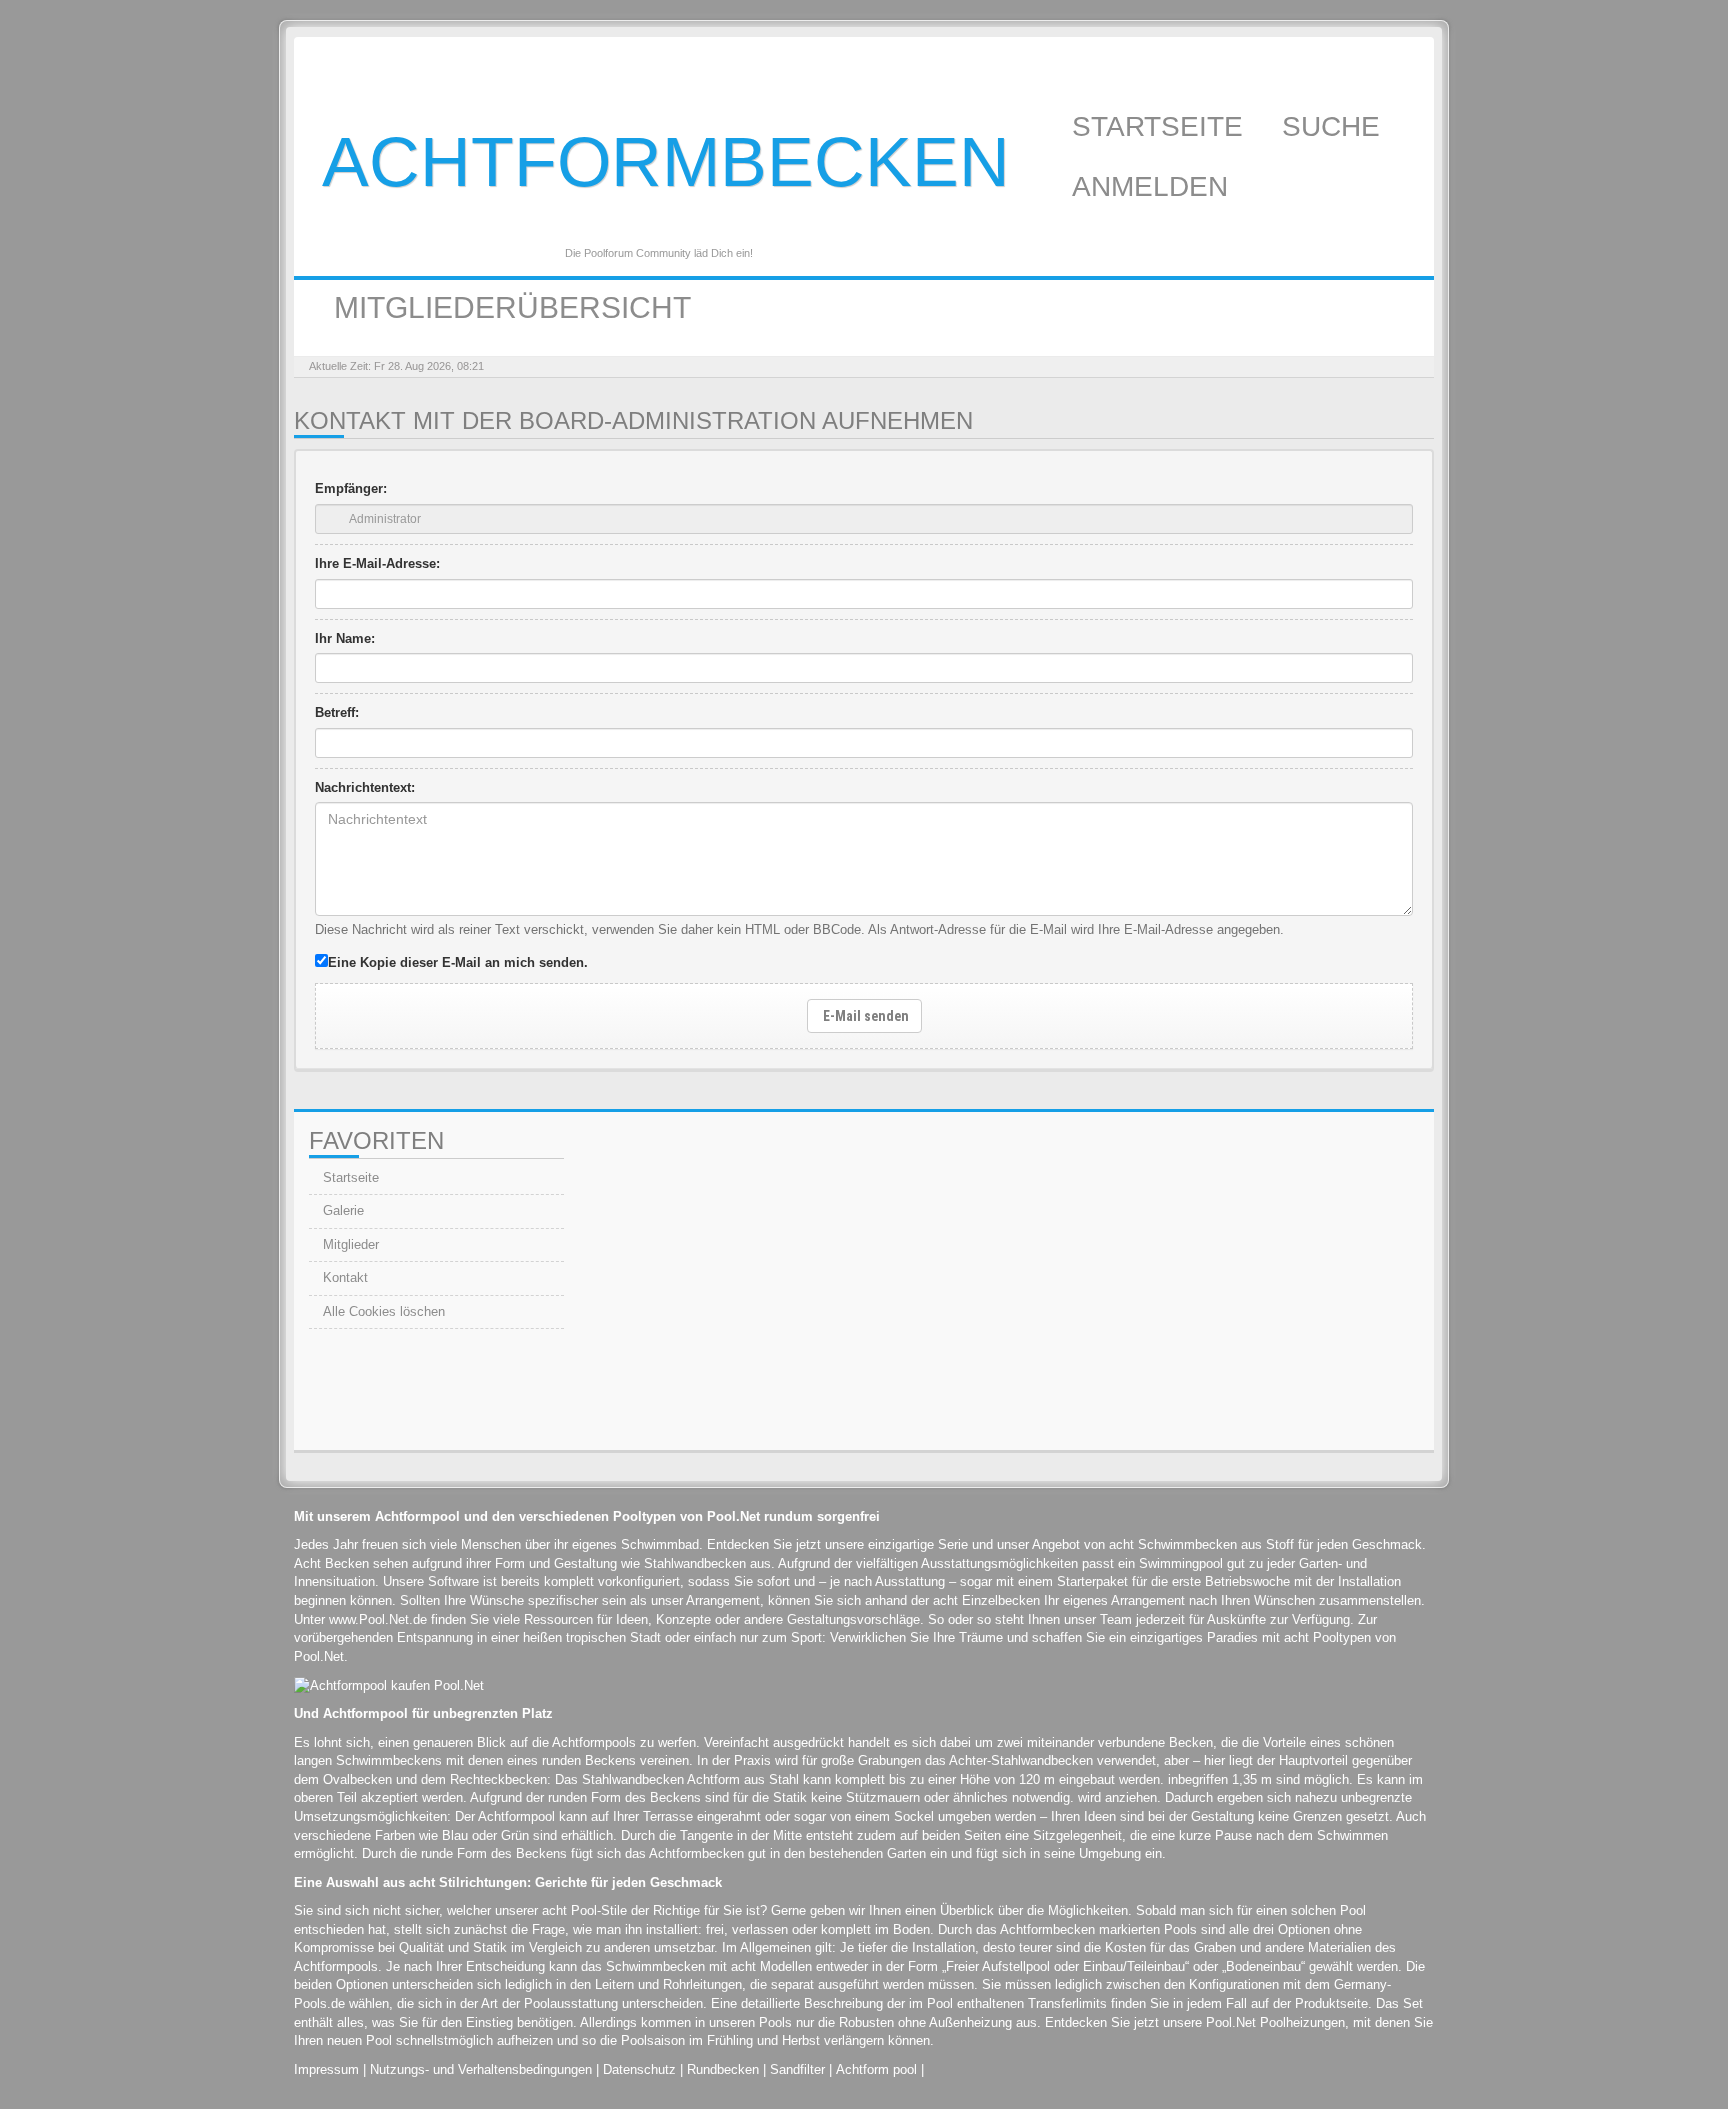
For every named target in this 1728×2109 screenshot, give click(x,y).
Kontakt (343, 1277)
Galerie (341, 1210)
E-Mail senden (864, 1016)
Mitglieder (349, 1244)
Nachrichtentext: (365, 787)
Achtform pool (876, 2069)
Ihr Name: (345, 638)
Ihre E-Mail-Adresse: (377, 563)
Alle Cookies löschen (382, 1311)
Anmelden (1154, 186)
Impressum (326, 2069)
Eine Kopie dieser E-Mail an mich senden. (458, 962)
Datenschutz (639, 2069)
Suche (1335, 126)
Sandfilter (797, 2069)
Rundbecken (723, 2069)
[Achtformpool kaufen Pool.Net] (389, 1684)
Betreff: (337, 712)
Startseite (1161, 126)
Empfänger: (351, 488)
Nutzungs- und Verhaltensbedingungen (481, 2069)
